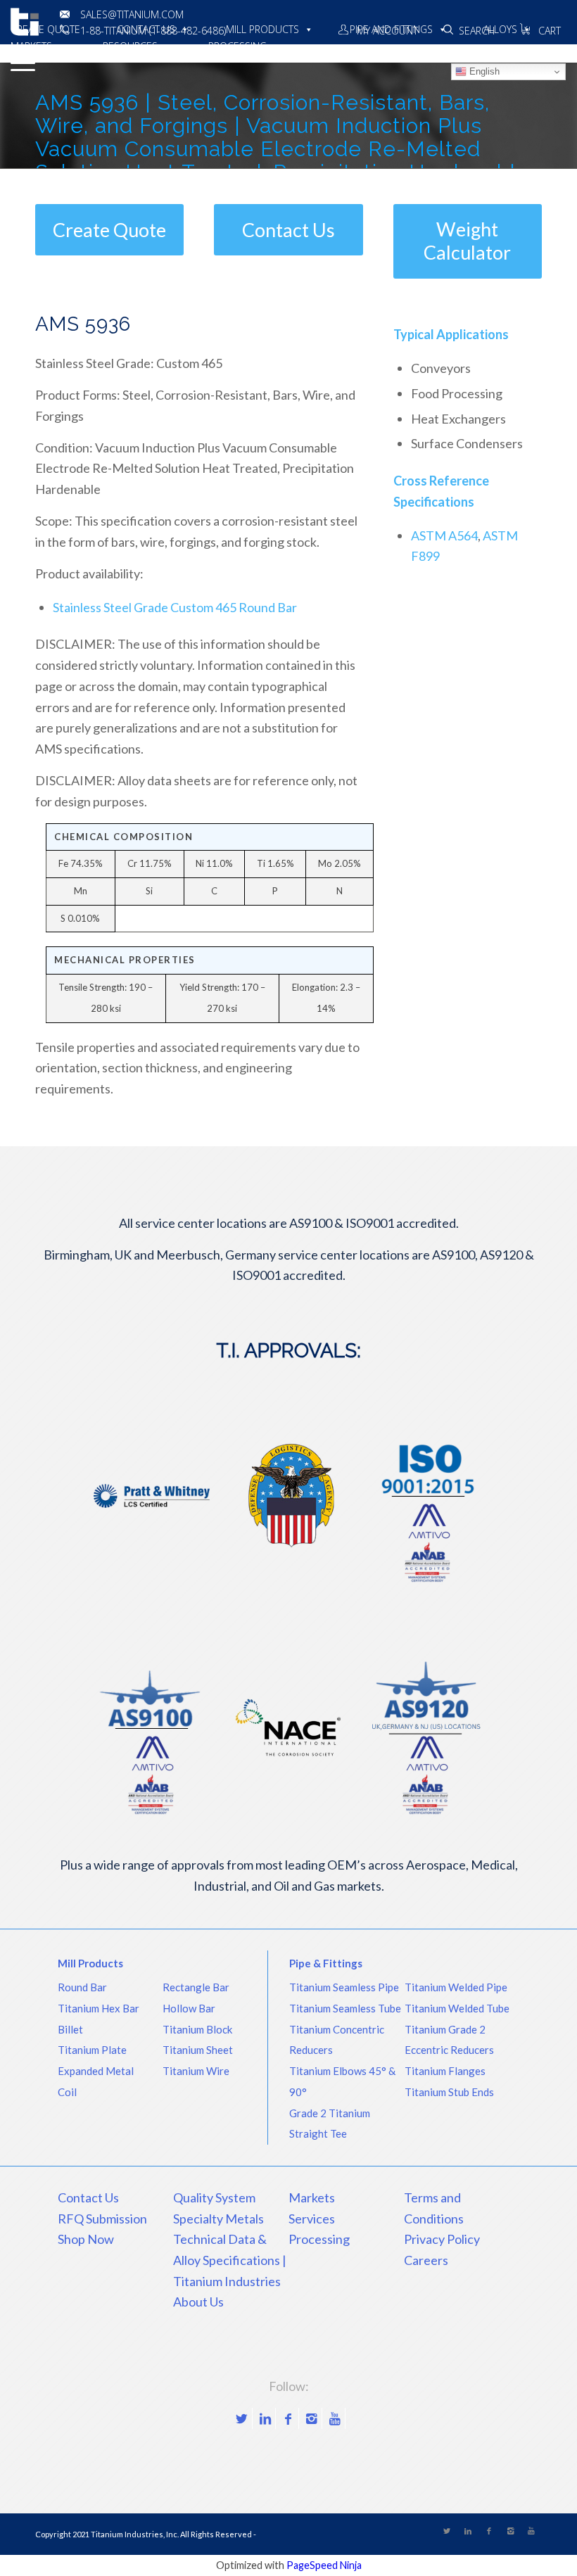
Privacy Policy (442, 2239)
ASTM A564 (444, 535)
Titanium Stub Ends (449, 2092)
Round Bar (82, 1987)
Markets (312, 2197)
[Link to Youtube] (335, 2418)
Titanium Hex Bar (99, 2008)
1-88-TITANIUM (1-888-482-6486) (153, 31)
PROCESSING (237, 46)
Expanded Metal (96, 2071)
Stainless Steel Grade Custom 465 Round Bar (175, 607)
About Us (198, 2302)
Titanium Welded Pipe (456, 1987)
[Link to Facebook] (288, 2418)
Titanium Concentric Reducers (337, 2040)
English (483, 71)
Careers (426, 2260)
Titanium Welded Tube (457, 2008)
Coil (67, 2092)
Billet (70, 2029)
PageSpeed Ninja (324, 2565)
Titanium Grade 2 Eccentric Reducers (449, 2040)
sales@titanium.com (132, 14)
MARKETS (31, 46)
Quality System (214, 2197)
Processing (319, 2239)
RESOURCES (130, 46)
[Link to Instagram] (311, 2418)
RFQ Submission (102, 2219)
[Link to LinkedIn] (265, 2418)
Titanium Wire (196, 2071)
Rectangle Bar (196, 1987)
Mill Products (90, 1963)
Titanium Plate (92, 2050)
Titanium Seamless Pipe (344, 1987)
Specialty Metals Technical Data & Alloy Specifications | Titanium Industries (230, 2250)
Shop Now (86, 2239)
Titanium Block (197, 2029)
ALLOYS (500, 29)
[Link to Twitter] (242, 2418)
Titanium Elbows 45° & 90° (342, 2081)
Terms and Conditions (434, 2208)
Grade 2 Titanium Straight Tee (330, 2124)
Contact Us (88, 2197)
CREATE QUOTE (45, 29)
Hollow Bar (189, 2008)
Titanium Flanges (445, 2071)
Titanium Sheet (198, 2050)
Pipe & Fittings (326, 1963)
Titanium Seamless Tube (345, 2008)
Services (312, 2219)
